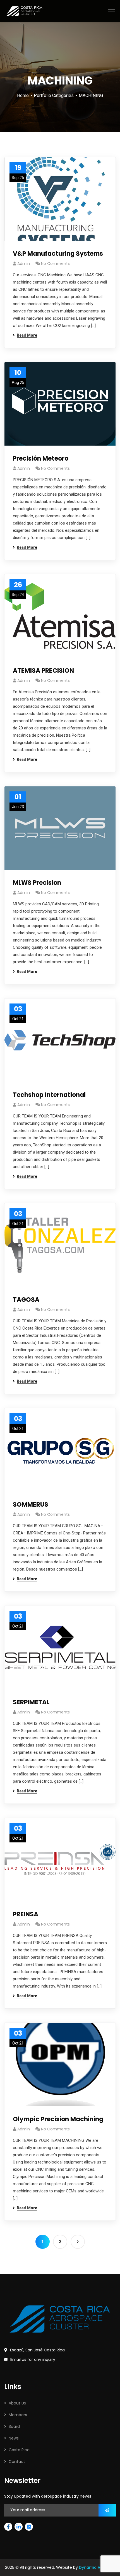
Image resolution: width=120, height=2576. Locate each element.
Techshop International (49, 1095)
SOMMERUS (31, 1505)
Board (14, 2426)
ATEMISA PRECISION (43, 671)
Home (23, 95)
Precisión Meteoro (41, 459)
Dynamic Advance (97, 2567)
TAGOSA (26, 1300)
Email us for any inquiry (33, 2359)
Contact (17, 2461)
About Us (17, 2403)
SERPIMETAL (31, 1702)
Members (18, 2415)
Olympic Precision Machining (58, 2119)
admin (24, 264)
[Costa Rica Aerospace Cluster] (24, 11)
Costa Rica (19, 2450)
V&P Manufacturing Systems (58, 254)
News (14, 2438)
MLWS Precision (37, 883)
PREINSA (26, 1914)
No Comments (55, 264)
